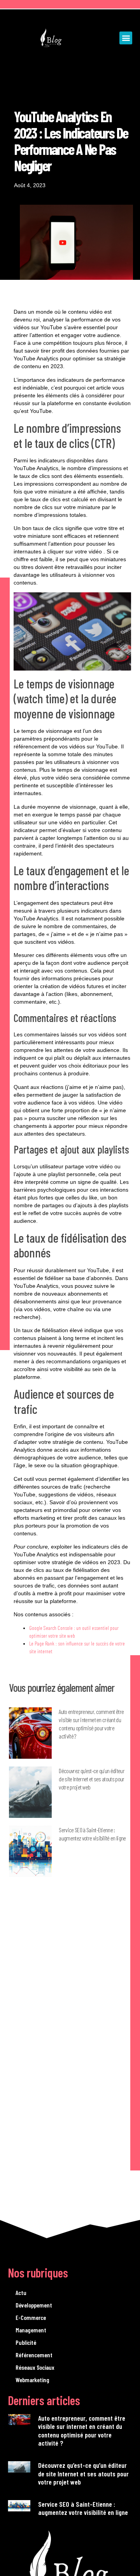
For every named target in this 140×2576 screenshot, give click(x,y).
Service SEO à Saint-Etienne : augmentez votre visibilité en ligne (83, 2508)
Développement (34, 2305)
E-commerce (31, 2317)
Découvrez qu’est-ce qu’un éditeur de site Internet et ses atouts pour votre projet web (92, 1779)
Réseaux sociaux (35, 2367)
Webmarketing (32, 2380)
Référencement (34, 2355)
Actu (21, 2292)
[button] (126, 38)
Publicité (26, 2342)
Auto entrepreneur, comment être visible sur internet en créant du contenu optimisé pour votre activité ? (82, 2431)
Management (31, 2330)
